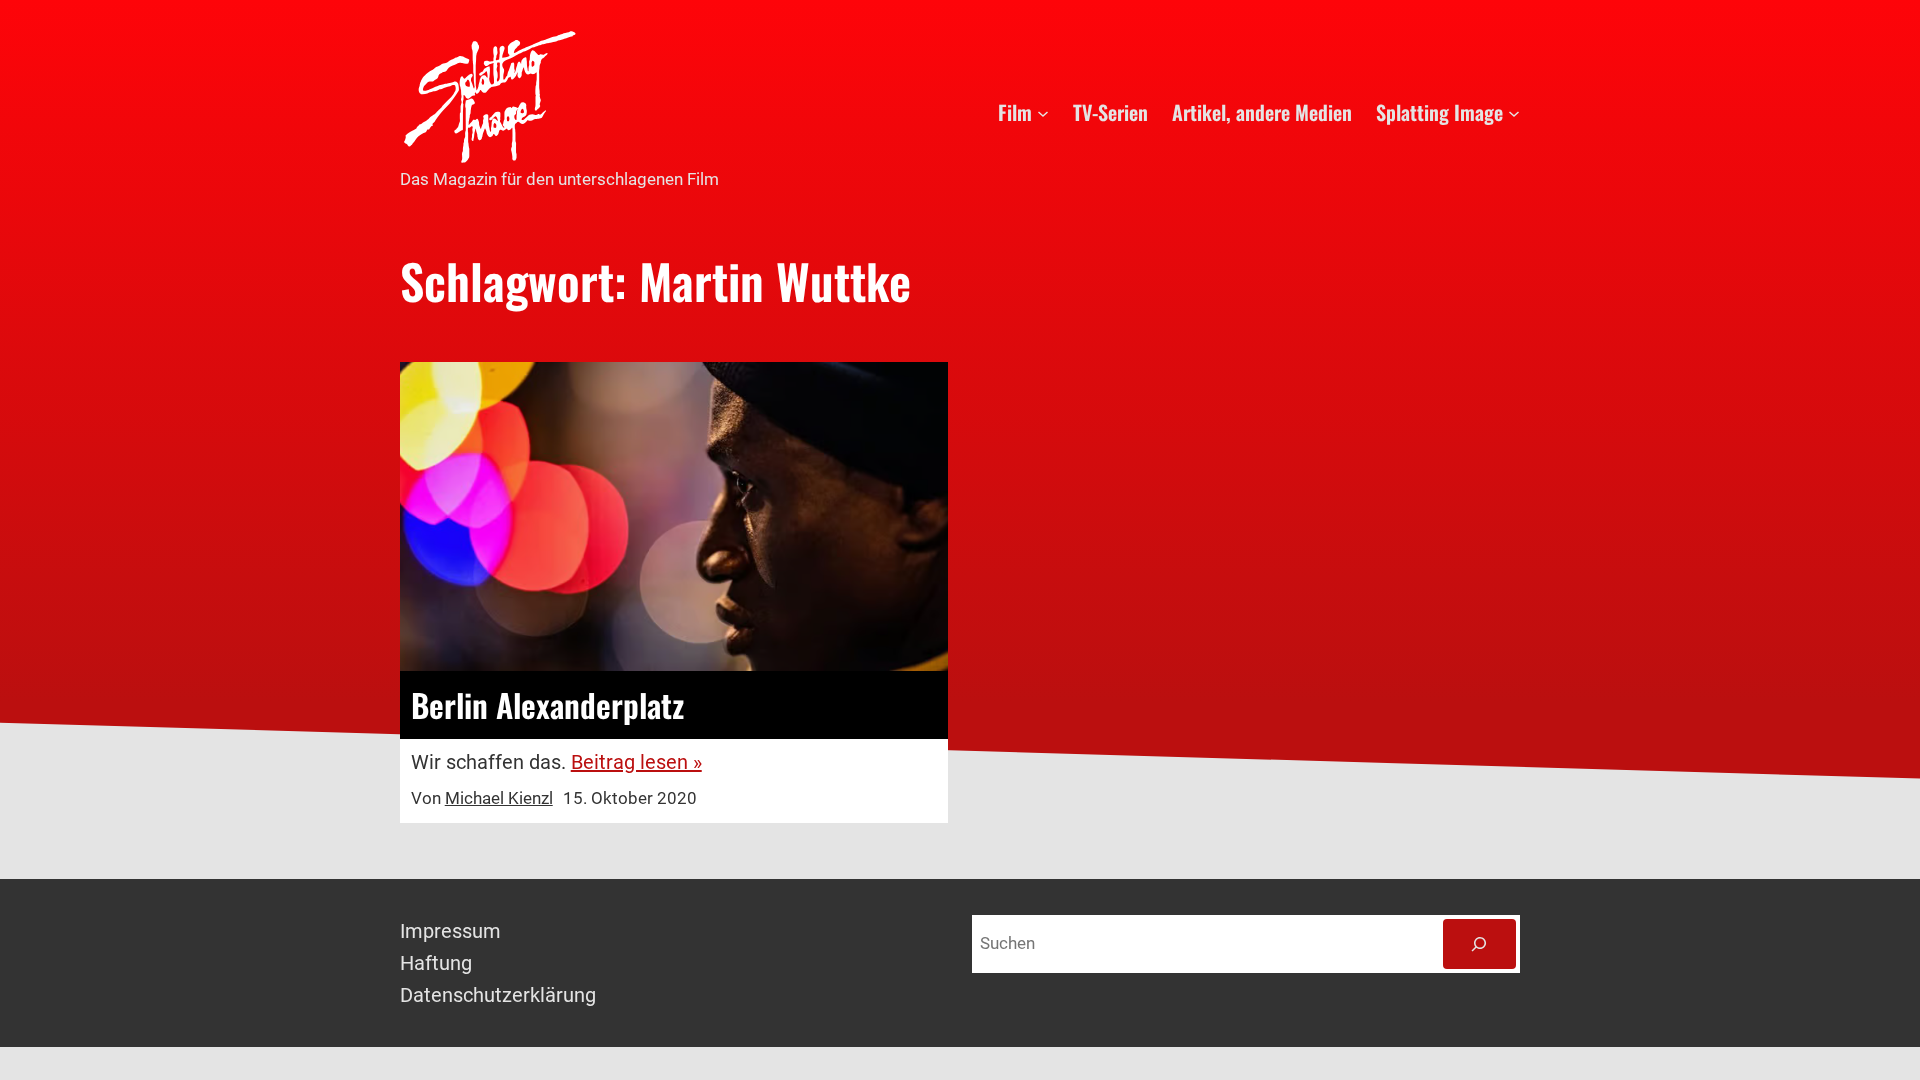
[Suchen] (1479, 944)
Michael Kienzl (499, 798)
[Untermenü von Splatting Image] (1514, 112)
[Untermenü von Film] (1043, 112)
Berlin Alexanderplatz (547, 705)
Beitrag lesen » (636, 762)
